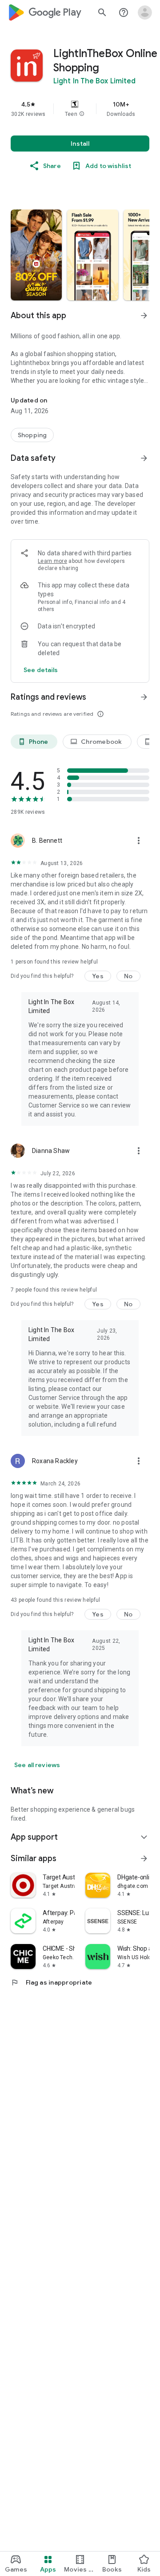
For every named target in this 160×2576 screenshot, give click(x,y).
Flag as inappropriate (51, 1982)
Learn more (52, 561)
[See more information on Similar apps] (144, 1858)
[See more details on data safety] (41, 670)
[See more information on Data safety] (144, 458)
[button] (82, 114)
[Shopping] (32, 435)
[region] (80, 109)
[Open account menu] (145, 12)
